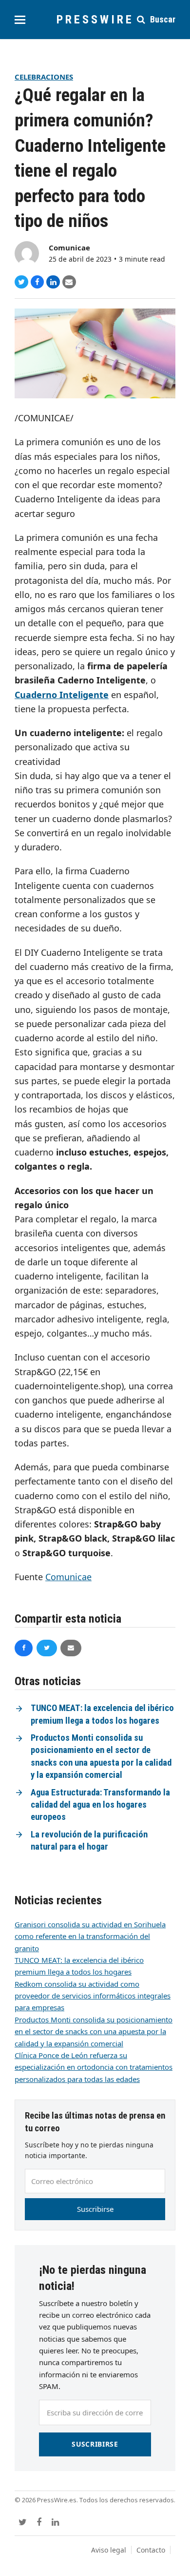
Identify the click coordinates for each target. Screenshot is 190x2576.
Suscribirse (95, 2209)
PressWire (95, 20)
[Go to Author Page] (27, 252)
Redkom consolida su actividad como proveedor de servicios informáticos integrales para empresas (93, 1996)
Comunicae (69, 247)
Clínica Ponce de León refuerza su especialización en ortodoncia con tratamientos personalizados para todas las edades (94, 2067)
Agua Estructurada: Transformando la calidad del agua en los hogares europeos (100, 1805)
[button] (20, 20)
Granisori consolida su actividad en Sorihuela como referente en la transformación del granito (90, 1936)
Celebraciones (44, 77)
